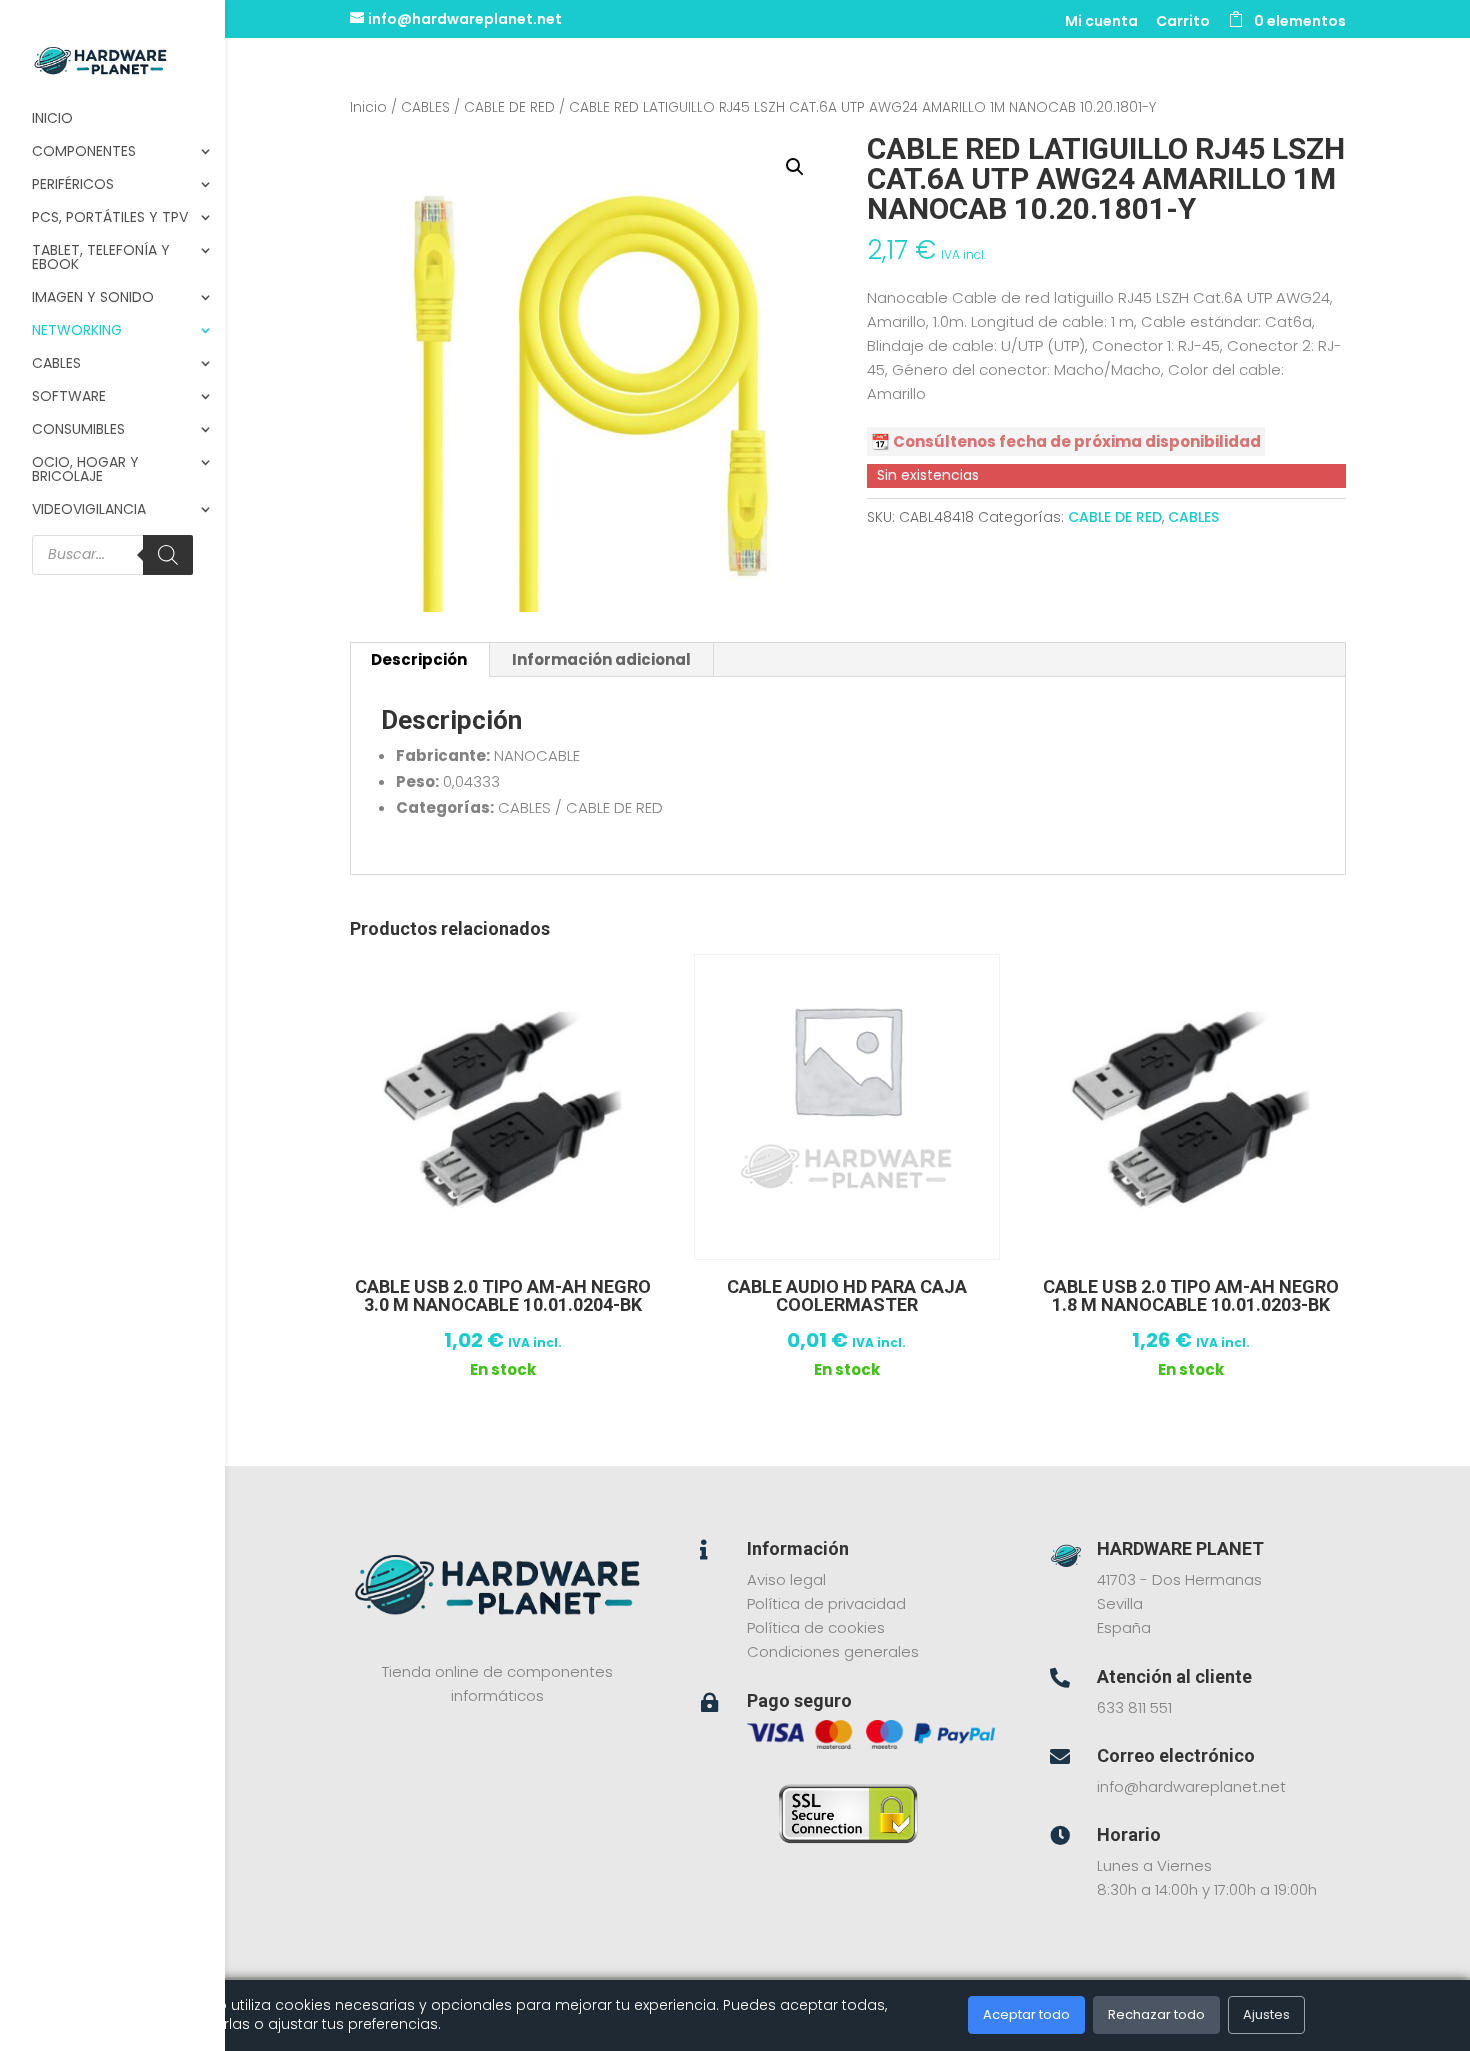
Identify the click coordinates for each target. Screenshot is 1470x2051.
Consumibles (78, 430)
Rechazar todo (1156, 2014)
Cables (56, 364)
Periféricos (73, 185)
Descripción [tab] (419, 659)
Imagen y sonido (93, 298)
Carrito (1183, 22)
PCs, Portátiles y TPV (110, 218)
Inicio (52, 119)
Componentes (84, 152)
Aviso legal (786, 1579)
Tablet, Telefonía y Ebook (101, 258)
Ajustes (1266, 2014)
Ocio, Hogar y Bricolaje (85, 470)
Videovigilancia (89, 510)
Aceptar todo (1026, 2014)
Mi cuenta (1101, 22)
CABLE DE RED (509, 107)
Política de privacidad (826, 1603)
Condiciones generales (833, 1651)
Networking (77, 331)
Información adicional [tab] (601, 659)
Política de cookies (816, 1627)
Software (69, 397)
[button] (795, 167)
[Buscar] (168, 555)
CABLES (425, 107)
